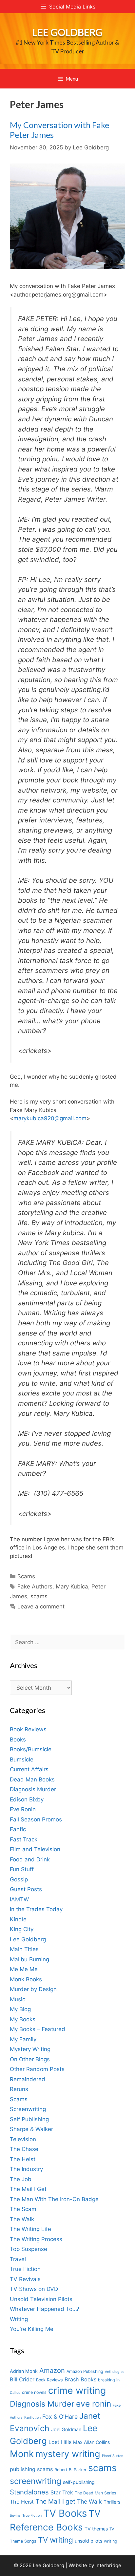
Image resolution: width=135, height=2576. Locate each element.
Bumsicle (22, 1759)
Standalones (29, 2492)
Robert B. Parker (70, 2470)
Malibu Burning (29, 1959)
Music (18, 1999)
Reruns (19, 2089)
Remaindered (28, 2079)
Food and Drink (30, 1859)
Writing (19, 2319)
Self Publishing (29, 2119)
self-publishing (79, 2482)
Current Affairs (29, 1769)
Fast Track (24, 1839)
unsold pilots (88, 2541)
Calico (15, 2393)
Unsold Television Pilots (41, 2299)
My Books (23, 2019)
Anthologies (115, 2372)
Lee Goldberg (67, 32)
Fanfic (18, 1829)
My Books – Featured (38, 2029)
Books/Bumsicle (31, 1749)
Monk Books (26, 1979)
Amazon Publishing (85, 2371)
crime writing (77, 2390)
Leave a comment (41, 1606)
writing (111, 2541)
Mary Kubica (72, 1586)
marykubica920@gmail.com (50, 1118)
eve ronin (94, 2404)
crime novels (34, 2392)
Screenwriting (28, 2109)
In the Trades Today (36, 1909)
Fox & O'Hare (60, 2417)
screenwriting (36, 2481)
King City (22, 1929)
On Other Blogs (30, 2059)
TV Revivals (25, 2279)
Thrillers (112, 2502)
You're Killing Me (32, 2329)
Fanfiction (32, 2418)
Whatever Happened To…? (45, 2309)
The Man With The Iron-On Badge (54, 2199)
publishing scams (31, 2469)
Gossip (19, 1879)
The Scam (23, 2209)
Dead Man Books (32, 1779)
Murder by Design (33, 1989)
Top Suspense (29, 2249)
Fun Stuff (22, 1869)
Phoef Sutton (113, 2456)
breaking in (109, 2380)
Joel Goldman (66, 2429)
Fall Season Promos (36, 1819)
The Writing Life (30, 2229)
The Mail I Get (28, 2189)
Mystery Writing (30, 2049)
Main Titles (24, 1949)
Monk (22, 2454)
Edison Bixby (27, 1799)
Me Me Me (24, 1969)
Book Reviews (28, 1729)
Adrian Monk (24, 2371)
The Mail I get (55, 2501)
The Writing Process (36, 2239)
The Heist (23, 2159)
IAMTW (19, 1899)
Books (18, 1740)
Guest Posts (26, 1889)
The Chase (24, 2149)
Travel (18, 2259)
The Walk (22, 2219)
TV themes (96, 2529)
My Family (23, 2039)
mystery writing (68, 2454)
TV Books (65, 2513)
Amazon (52, 2370)
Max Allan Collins (91, 2442)
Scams (26, 1576)
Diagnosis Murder (33, 1789)
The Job (21, 2179)
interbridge (108, 2565)
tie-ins (15, 2516)
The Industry (26, 2169)
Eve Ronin (23, 1809)
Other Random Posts (37, 2069)
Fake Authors (35, 1586)
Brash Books (80, 2379)
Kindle (18, 1919)
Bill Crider (22, 2379)
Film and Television (35, 1849)
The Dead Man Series (96, 2493)
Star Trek (62, 2492)
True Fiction (25, 2269)
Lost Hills (60, 2442)
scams (39, 1596)
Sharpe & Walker (31, 2129)
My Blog (20, 2009)
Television (23, 2139)
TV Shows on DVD (34, 2289)
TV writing (56, 2540)
